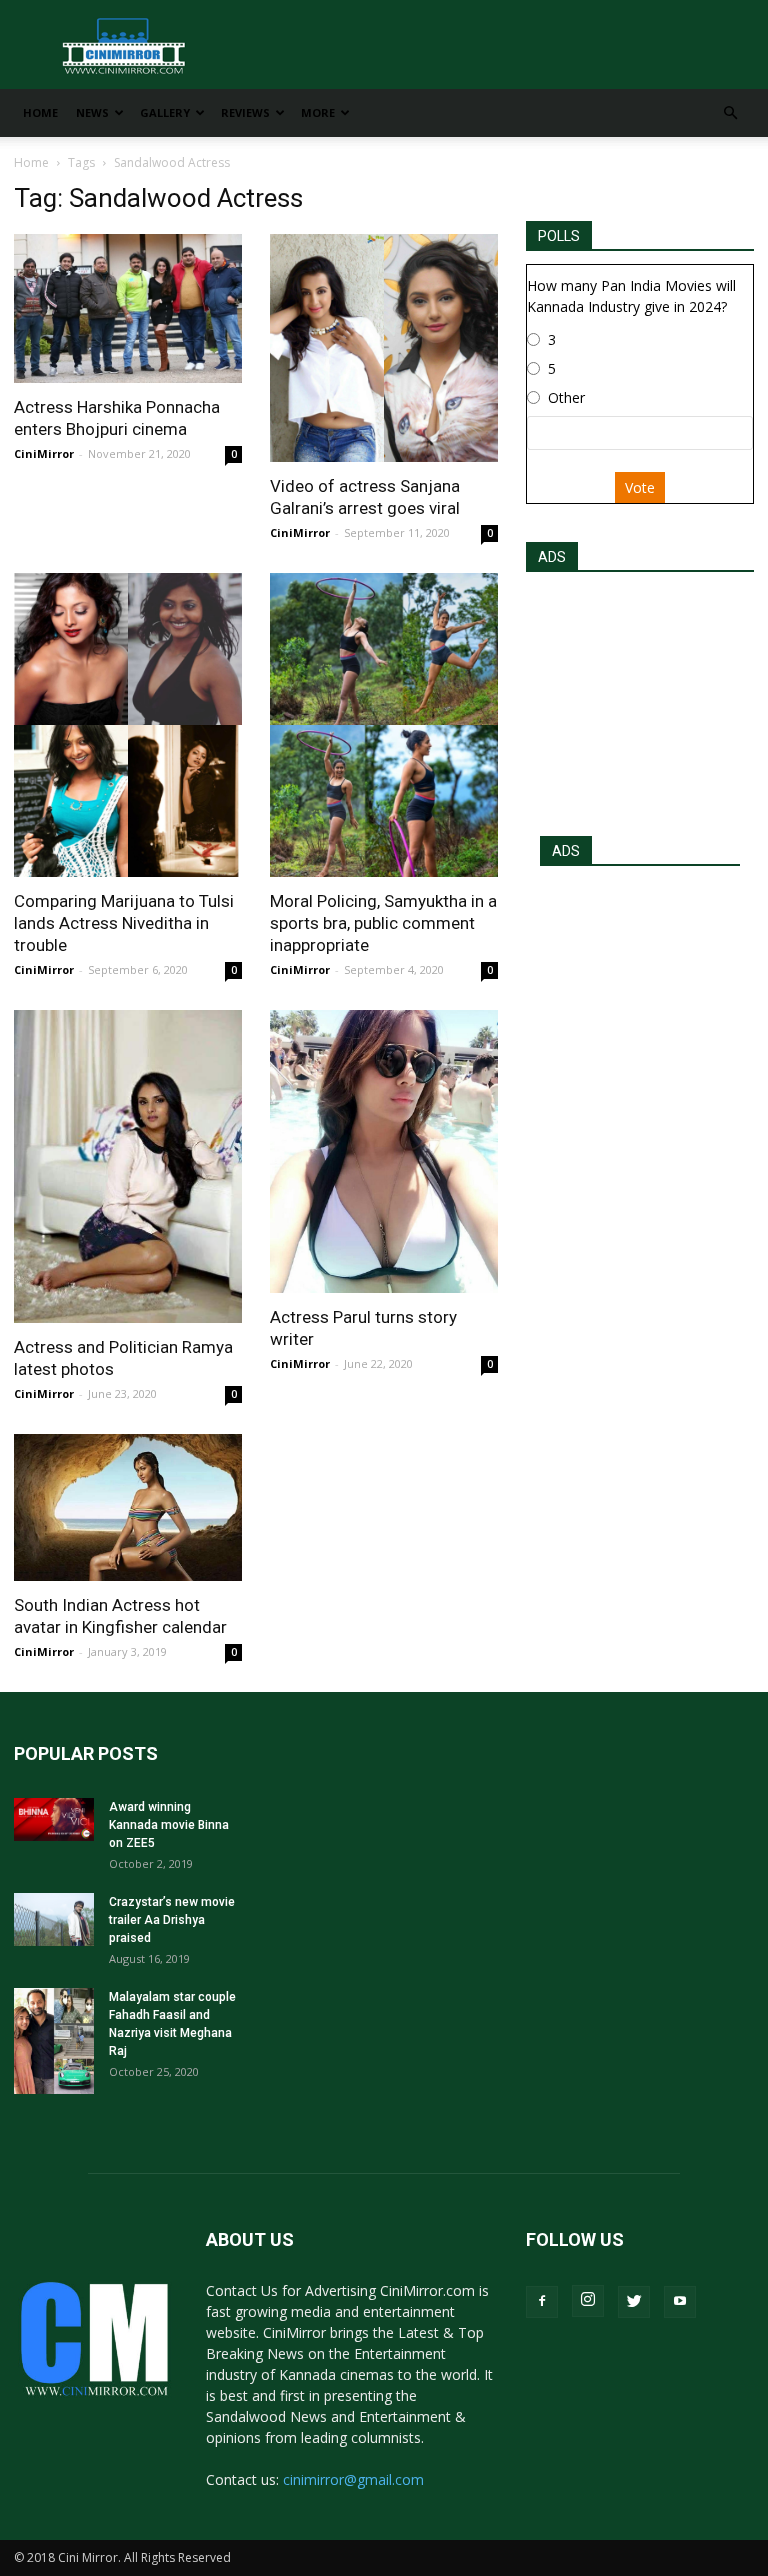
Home (40, 112)
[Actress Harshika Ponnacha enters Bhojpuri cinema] (128, 308)
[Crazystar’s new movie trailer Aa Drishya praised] (54, 1919)
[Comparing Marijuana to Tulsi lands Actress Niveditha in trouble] (128, 725)
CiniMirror (44, 453)
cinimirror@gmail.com (353, 2479)
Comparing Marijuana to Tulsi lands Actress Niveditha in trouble (124, 923)
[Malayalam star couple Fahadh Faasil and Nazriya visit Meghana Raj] (54, 2041)
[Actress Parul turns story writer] (384, 1151)
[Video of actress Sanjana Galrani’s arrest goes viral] (384, 348)
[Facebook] (542, 2302)
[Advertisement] (640, 698)
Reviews (245, 112)
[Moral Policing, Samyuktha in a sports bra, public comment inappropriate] (384, 725)
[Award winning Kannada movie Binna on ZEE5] (54, 1819)
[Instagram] (588, 2301)
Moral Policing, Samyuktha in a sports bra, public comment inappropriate (383, 923)
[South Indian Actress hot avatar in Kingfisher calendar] (128, 1507)
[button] (730, 113)
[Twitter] (634, 2302)
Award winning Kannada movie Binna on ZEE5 (169, 1825)
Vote (640, 487)
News (92, 112)
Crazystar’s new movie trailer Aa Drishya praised (172, 1920)
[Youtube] (680, 2302)
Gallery (165, 112)
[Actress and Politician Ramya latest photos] (128, 1166)
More (318, 112)
